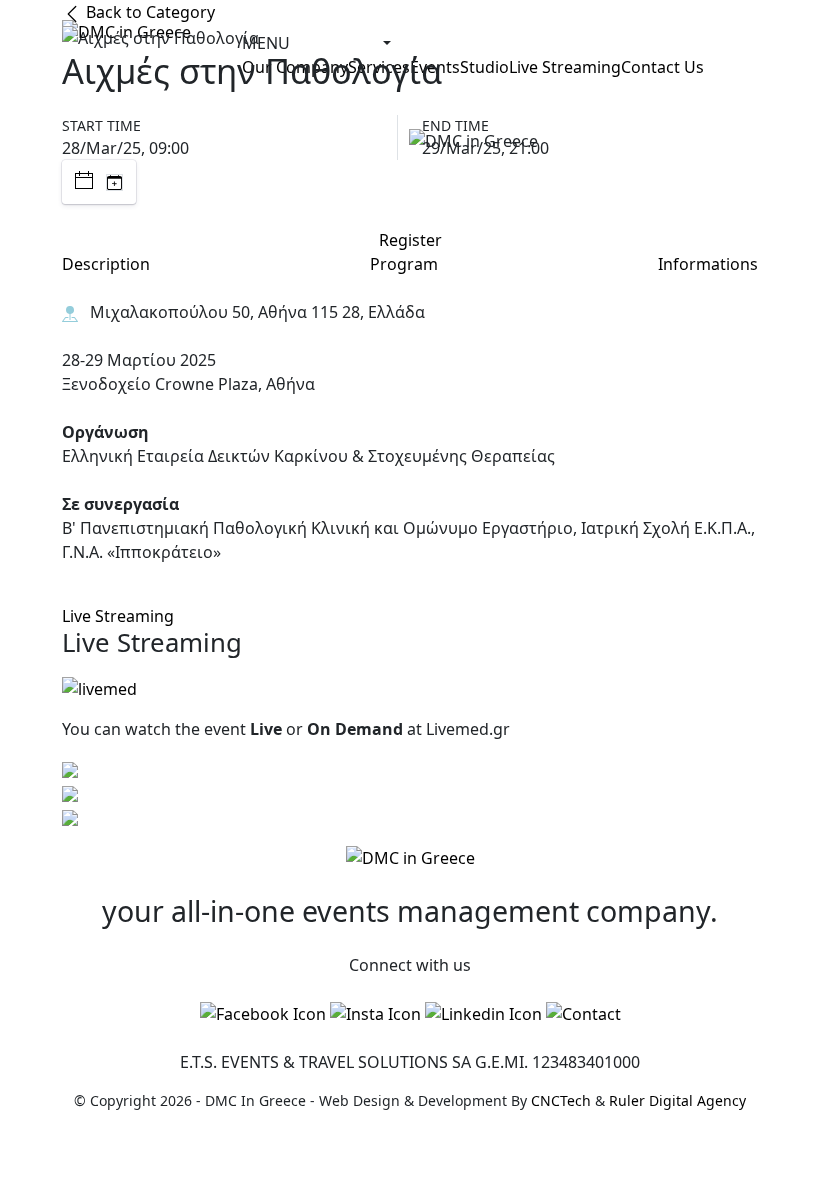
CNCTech (561, 1100)
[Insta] (375, 1014)
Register (410, 240)
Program (404, 264)
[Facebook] (263, 1014)
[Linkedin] (483, 1014)
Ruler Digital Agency (677, 1100)
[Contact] (583, 1014)
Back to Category (148, 12)
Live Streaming (118, 616)
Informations (708, 264)
